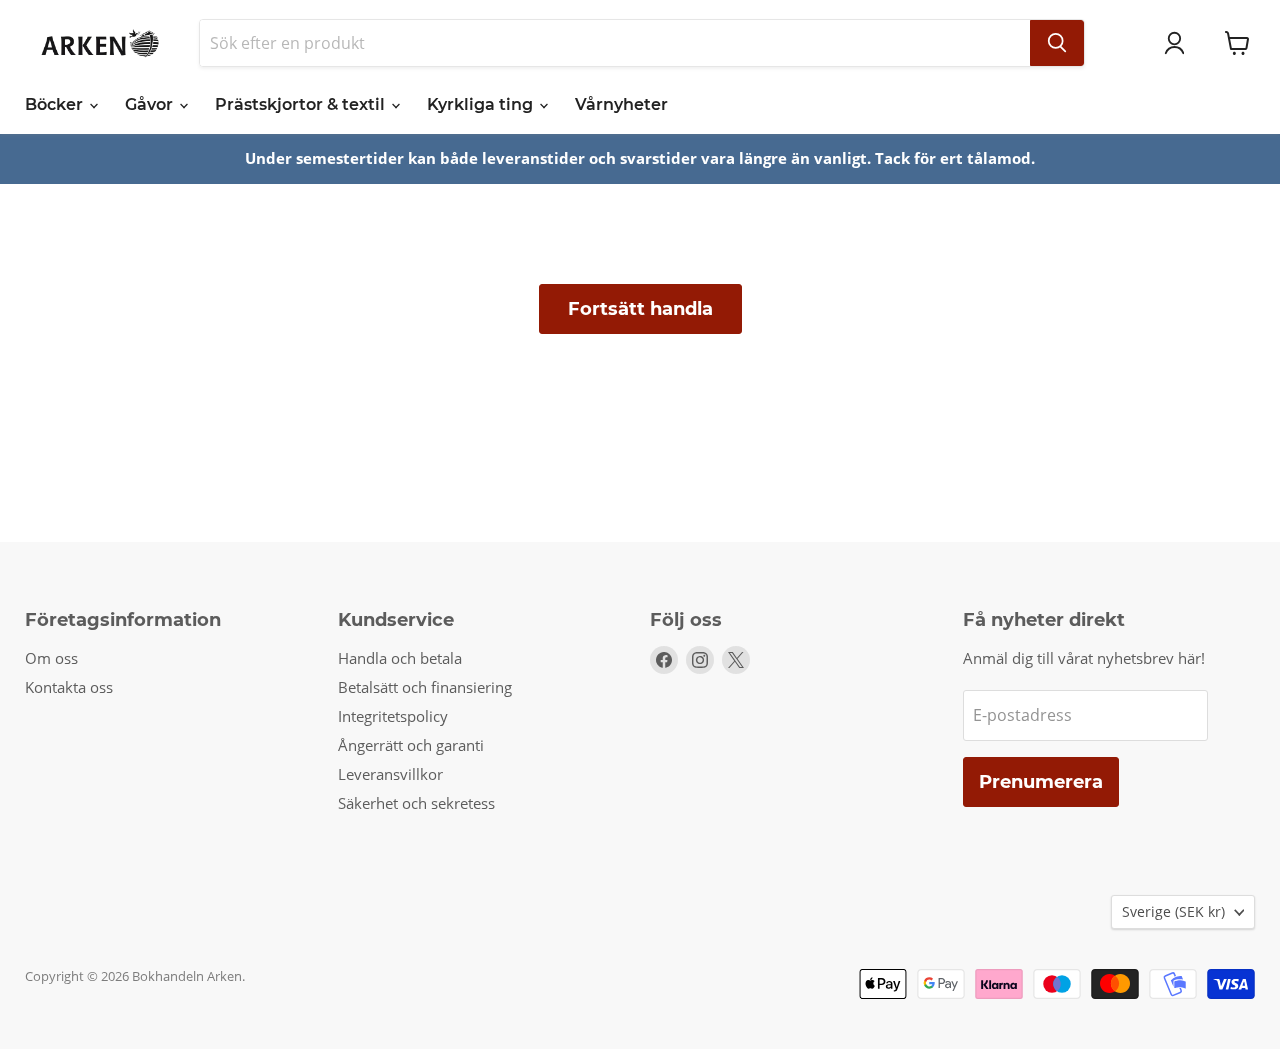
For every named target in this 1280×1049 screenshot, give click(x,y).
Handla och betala (400, 658)
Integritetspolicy (393, 716)
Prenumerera (1041, 782)
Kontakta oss (69, 687)
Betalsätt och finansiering (425, 687)
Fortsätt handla (640, 309)
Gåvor (151, 104)
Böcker (56, 104)
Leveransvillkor (390, 774)
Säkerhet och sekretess (416, 803)
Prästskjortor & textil (302, 104)
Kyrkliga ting (482, 104)
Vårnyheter (621, 104)
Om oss (51, 658)
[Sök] (1057, 43)
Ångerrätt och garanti (411, 745)
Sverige (1173, 911)
